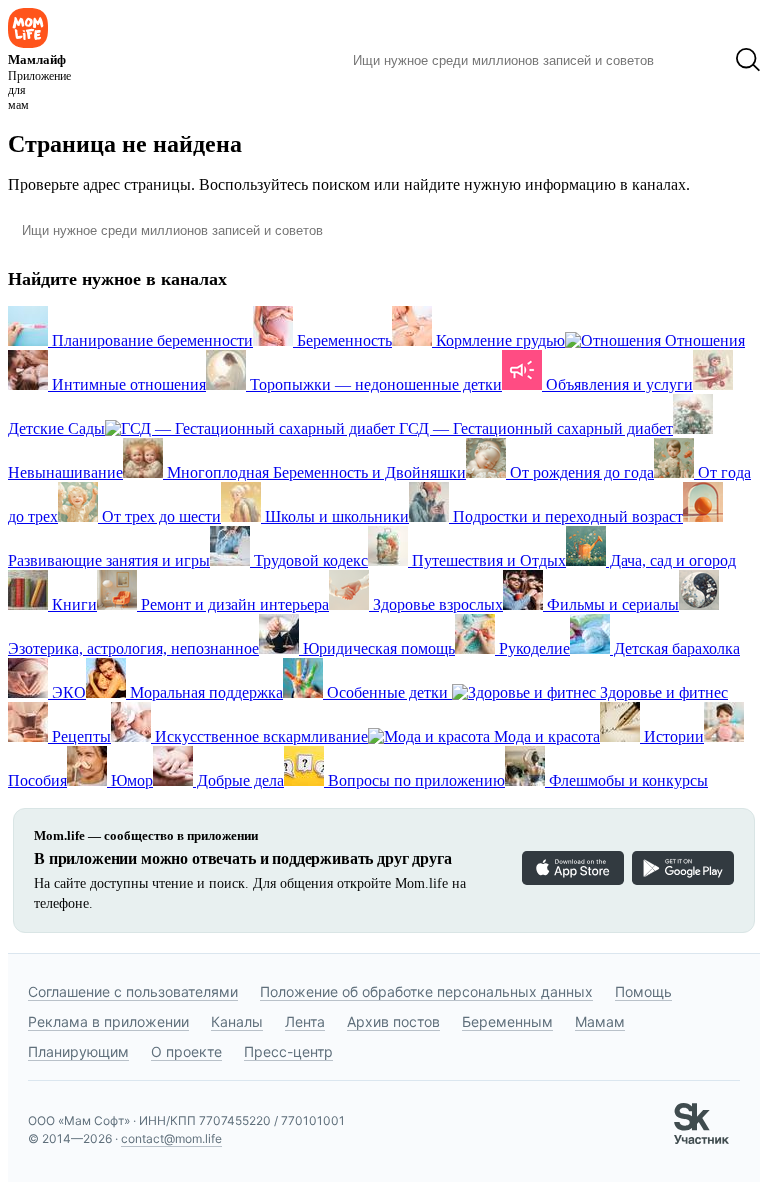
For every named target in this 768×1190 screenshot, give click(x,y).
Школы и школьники (335, 516)
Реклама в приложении (108, 1021)
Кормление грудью (498, 340)
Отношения (703, 340)
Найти (694, 60)
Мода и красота (545, 736)
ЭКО (67, 692)
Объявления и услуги (617, 384)
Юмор (130, 780)
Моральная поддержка (204, 692)
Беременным (507, 1021)
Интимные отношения (127, 384)
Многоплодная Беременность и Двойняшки (314, 472)
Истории (672, 736)
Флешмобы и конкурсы (626, 780)
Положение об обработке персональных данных (426, 991)
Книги (72, 604)
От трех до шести (159, 516)
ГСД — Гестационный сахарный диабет (534, 428)
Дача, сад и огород (671, 560)
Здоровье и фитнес (662, 692)
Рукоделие (532, 648)
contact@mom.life (171, 1138)
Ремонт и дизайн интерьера (233, 604)
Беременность (342, 340)
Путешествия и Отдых (487, 560)
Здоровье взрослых (436, 604)
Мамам (600, 1021)
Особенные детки (387, 692)
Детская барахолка (675, 648)
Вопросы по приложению (414, 780)
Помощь (643, 991)
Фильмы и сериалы (611, 604)
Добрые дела (238, 780)
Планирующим (78, 1051)
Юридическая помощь (377, 648)
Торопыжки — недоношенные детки (374, 384)
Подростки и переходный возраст (566, 516)
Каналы (237, 1021)
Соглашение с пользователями (133, 991)
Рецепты (79, 736)
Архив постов (393, 1021)
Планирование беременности (150, 340)
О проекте (186, 1051)
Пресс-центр (288, 1051)
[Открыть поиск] (748, 60)
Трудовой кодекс (309, 560)
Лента (305, 1021)
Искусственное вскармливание (259, 736)
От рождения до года (580, 472)
